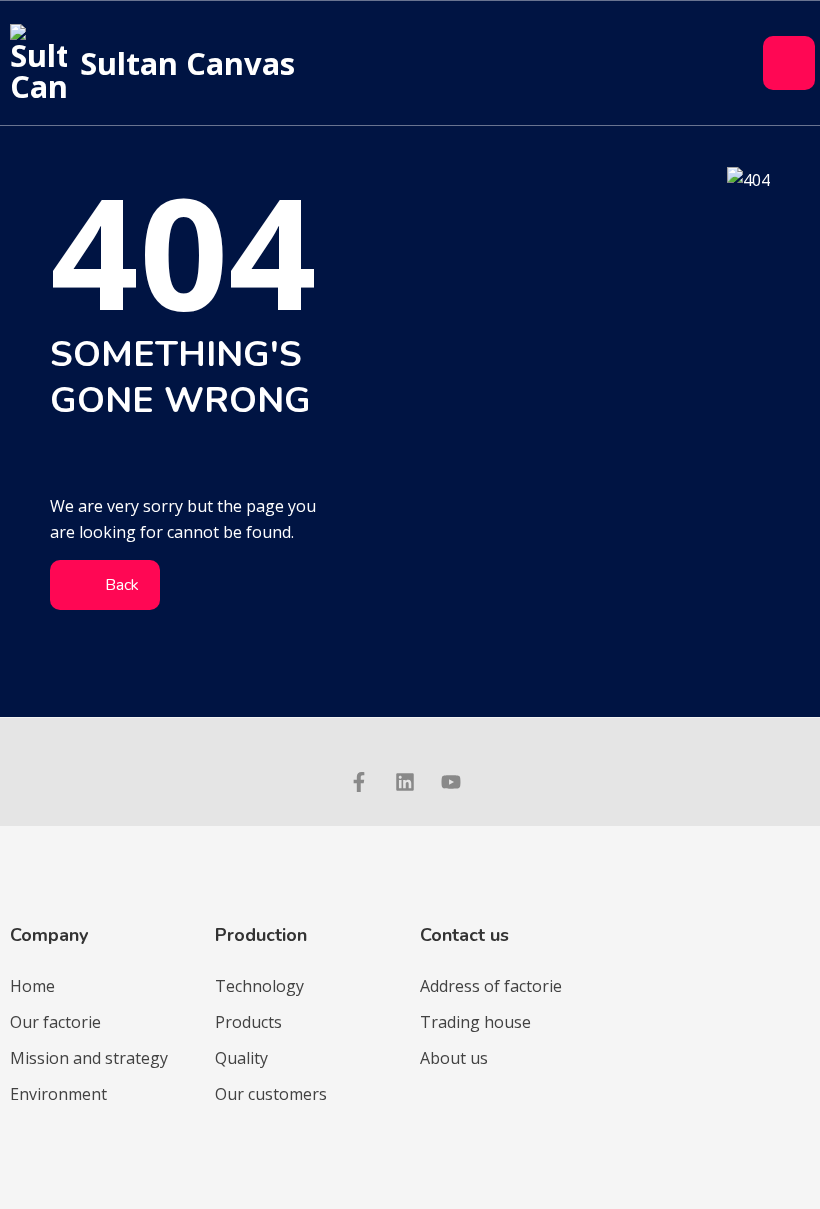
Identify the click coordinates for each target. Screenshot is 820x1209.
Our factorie (55, 1022)
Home (32, 986)
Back (120, 585)
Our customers (271, 1094)
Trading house (475, 1022)
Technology (259, 986)
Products (248, 1022)
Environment (58, 1094)
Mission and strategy (89, 1058)
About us (454, 1058)
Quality (241, 1058)
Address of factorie (491, 986)
